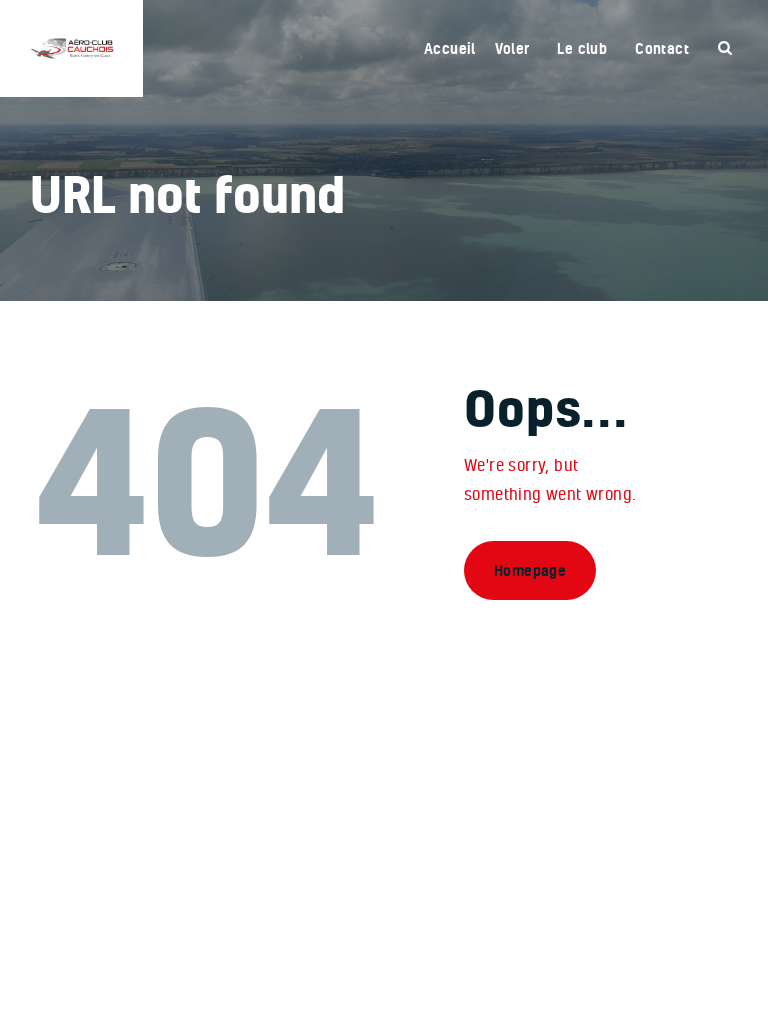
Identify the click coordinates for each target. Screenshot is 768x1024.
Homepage (530, 570)
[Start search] (725, 48)
